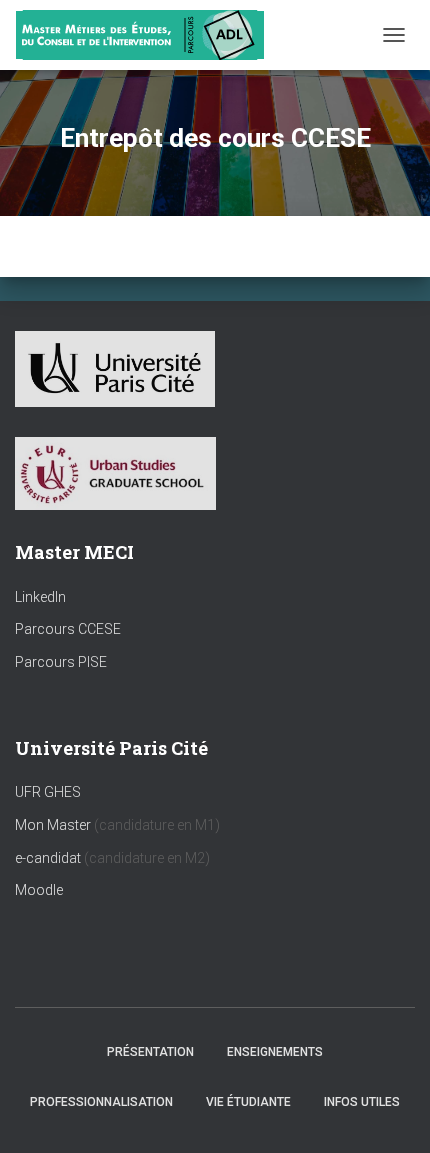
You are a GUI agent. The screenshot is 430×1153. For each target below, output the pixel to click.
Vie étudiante (248, 1102)
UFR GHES (48, 792)
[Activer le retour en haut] (390, 1113)
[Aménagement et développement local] (147, 35)
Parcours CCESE (68, 629)
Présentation (150, 1052)
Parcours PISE (61, 662)
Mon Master (53, 825)
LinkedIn (40, 597)
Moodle (39, 890)
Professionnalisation (101, 1102)
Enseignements (275, 1052)
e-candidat (49, 858)
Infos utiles (362, 1102)
